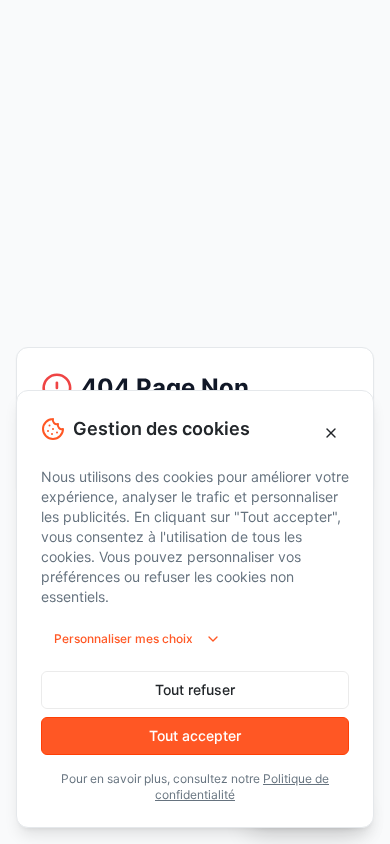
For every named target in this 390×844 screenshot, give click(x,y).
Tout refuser (195, 689)
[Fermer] (331, 433)
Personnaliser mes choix (123, 638)
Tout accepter (195, 735)
